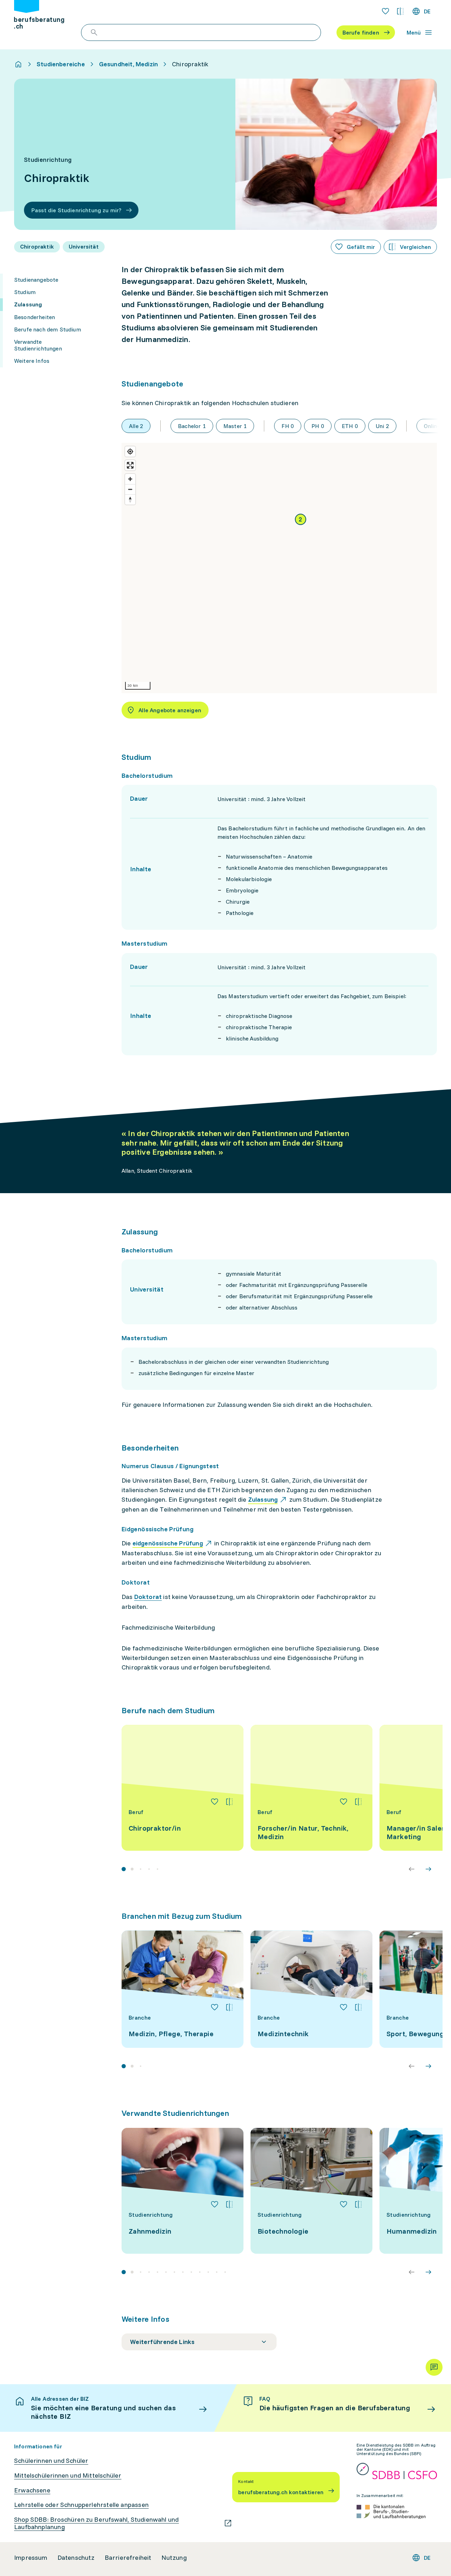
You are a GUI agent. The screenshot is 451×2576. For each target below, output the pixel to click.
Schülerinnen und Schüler (51, 2461)
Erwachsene (32, 2490)
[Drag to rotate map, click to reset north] (130, 499)
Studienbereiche (61, 64)
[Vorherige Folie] (412, 1869)
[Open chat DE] (434, 2367)
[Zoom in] (130, 479)
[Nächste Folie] (428, 1869)
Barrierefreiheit (128, 2558)
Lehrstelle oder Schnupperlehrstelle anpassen (81, 2505)
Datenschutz (76, 2558)
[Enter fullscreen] (130, 465)
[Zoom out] (130, 489)
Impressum (31, 2558)
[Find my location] (130, 451)
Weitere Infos (32, 361)
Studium (25, 292)
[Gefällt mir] (215, 1802)
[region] (279, 568)
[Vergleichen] (229, 1802)
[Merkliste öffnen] (385, 11)
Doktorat (148, 1597)
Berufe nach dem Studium (48, 329)
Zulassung (28, 304)
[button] (301, 519)
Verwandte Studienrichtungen (38, 345)
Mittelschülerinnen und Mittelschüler (68, 2476)
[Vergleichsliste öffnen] (400, 11)
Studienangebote (36, 280)
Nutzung (174, 2558)
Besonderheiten (35, 317)
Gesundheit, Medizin (128, 64)
